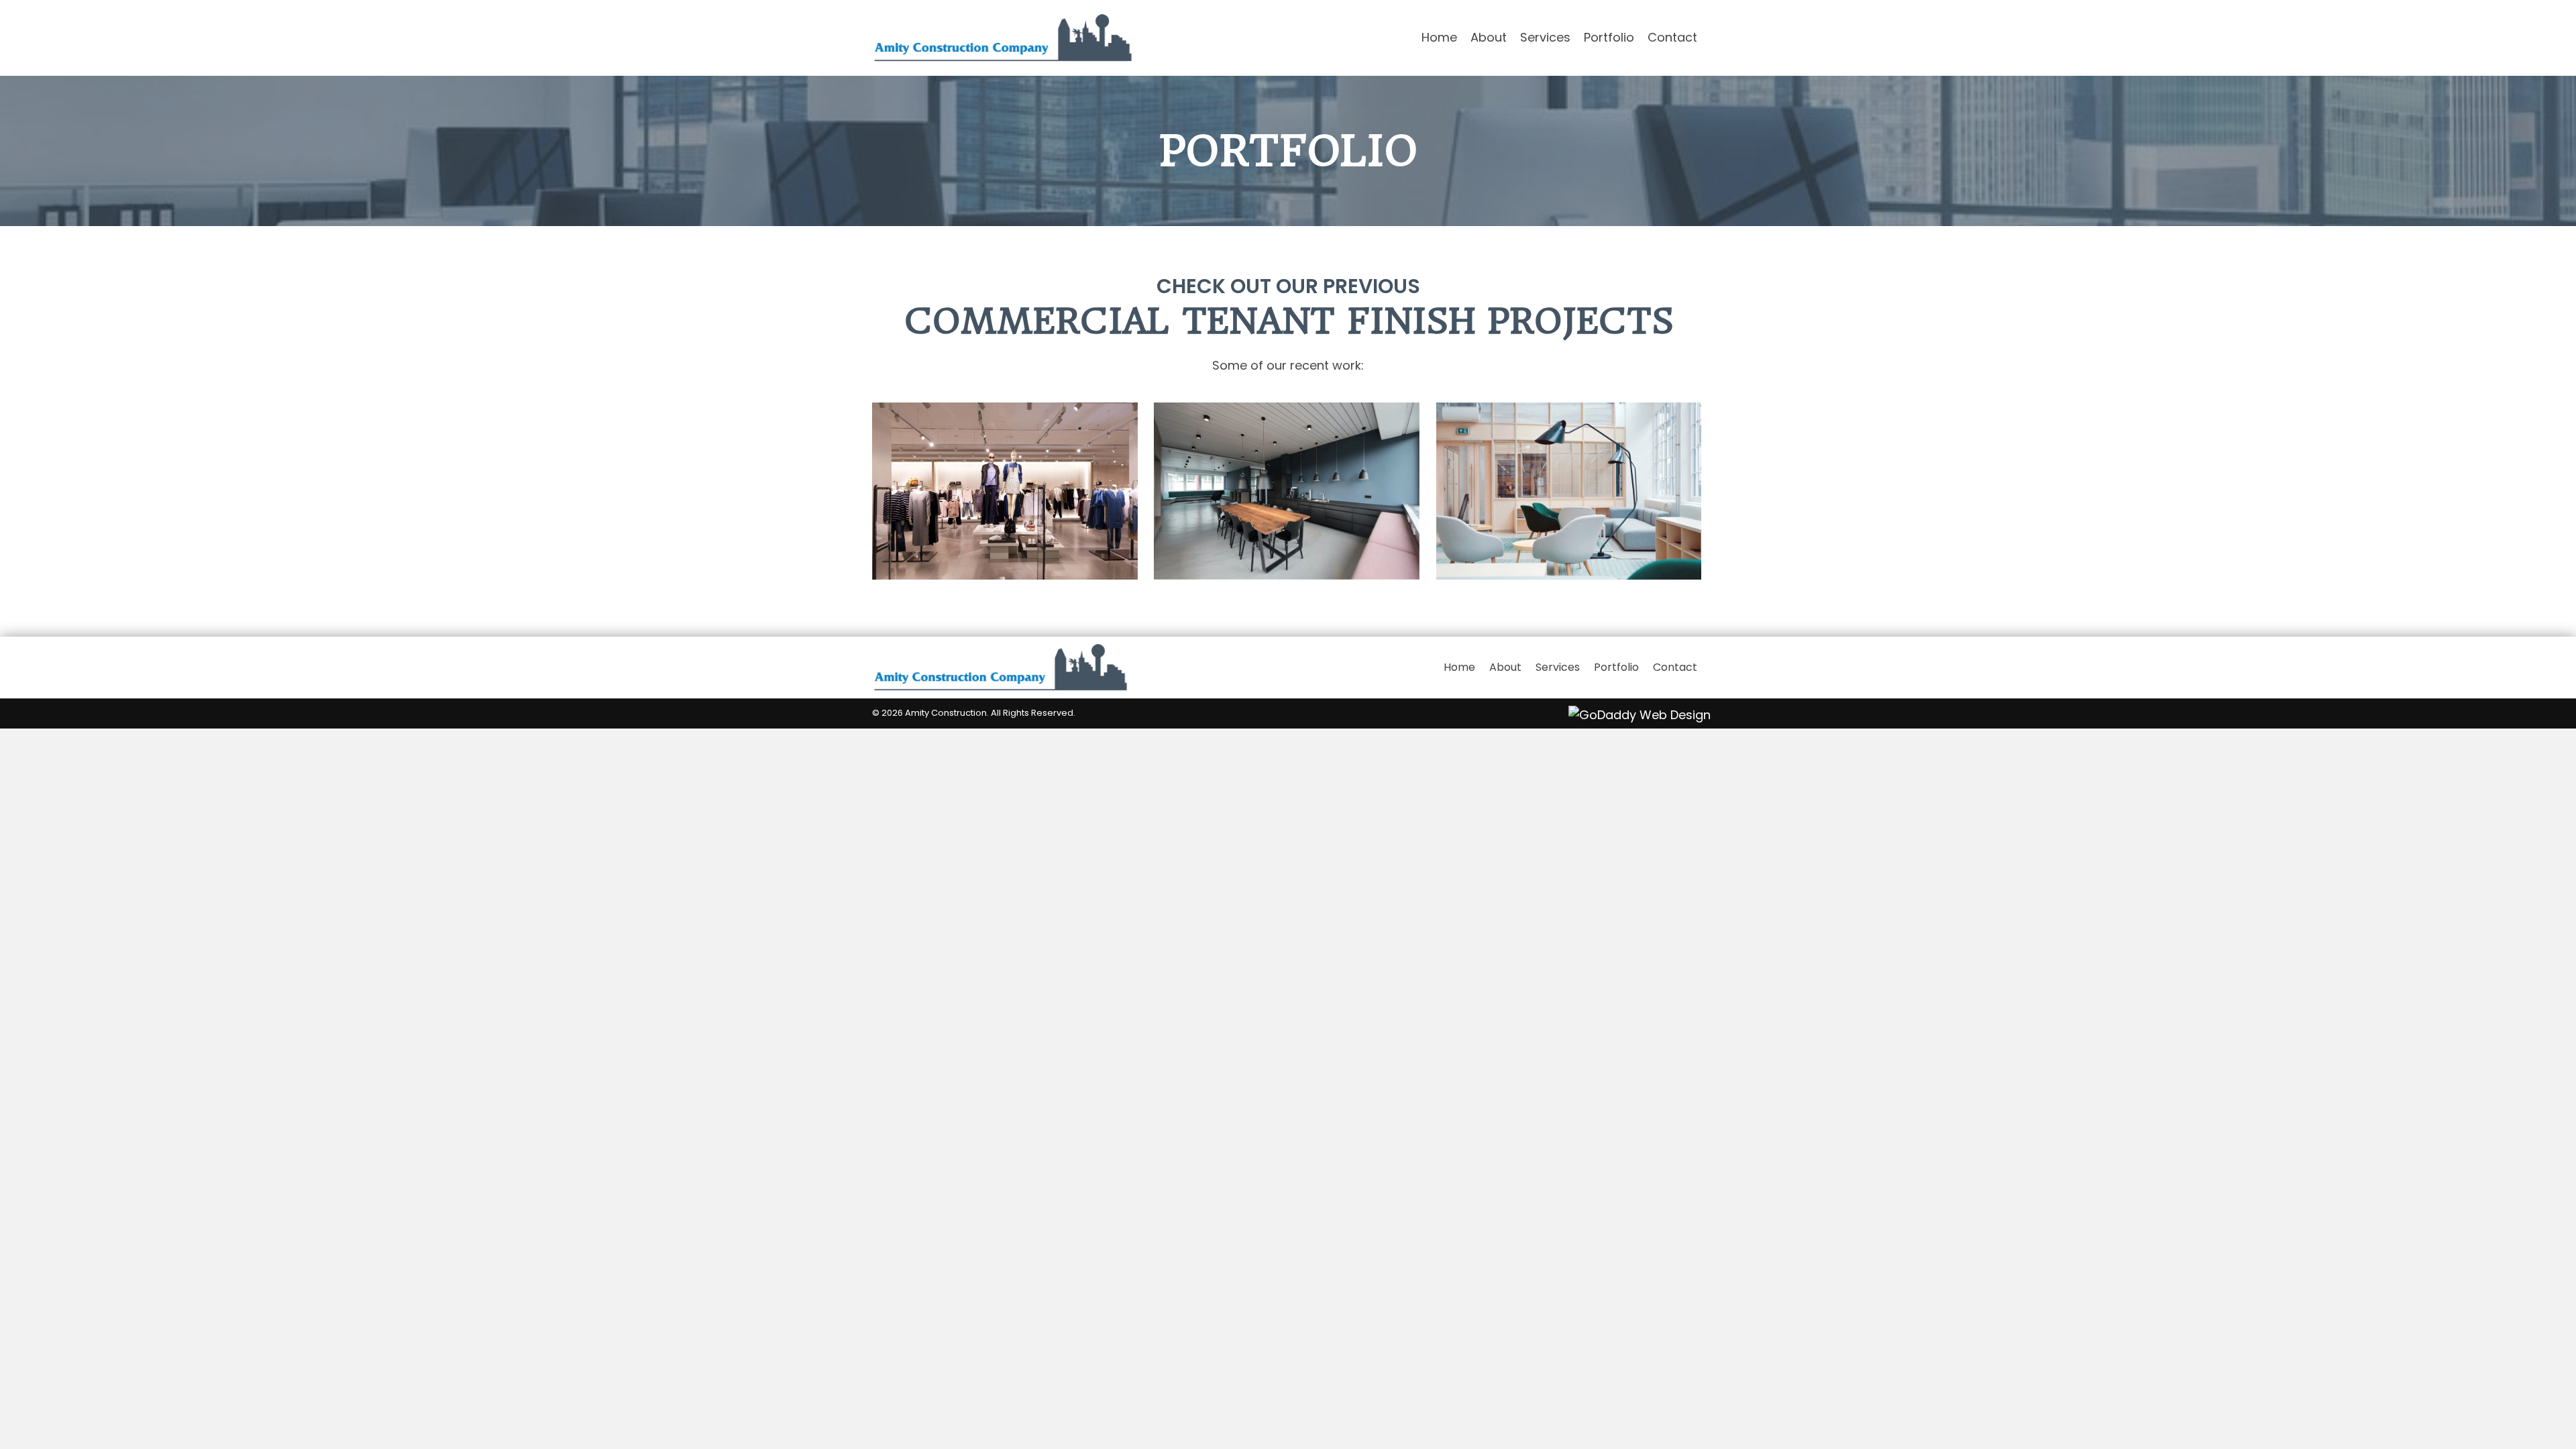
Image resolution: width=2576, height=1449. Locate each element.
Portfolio (1616, 667)
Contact (1675, 667)
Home (1459, 667)
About (1505, 667)
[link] (1439, 38)
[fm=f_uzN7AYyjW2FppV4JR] (1569, 491)
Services (1558, 667)
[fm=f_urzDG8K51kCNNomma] (1287, 491)
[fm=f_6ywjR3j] (1005, 491)
